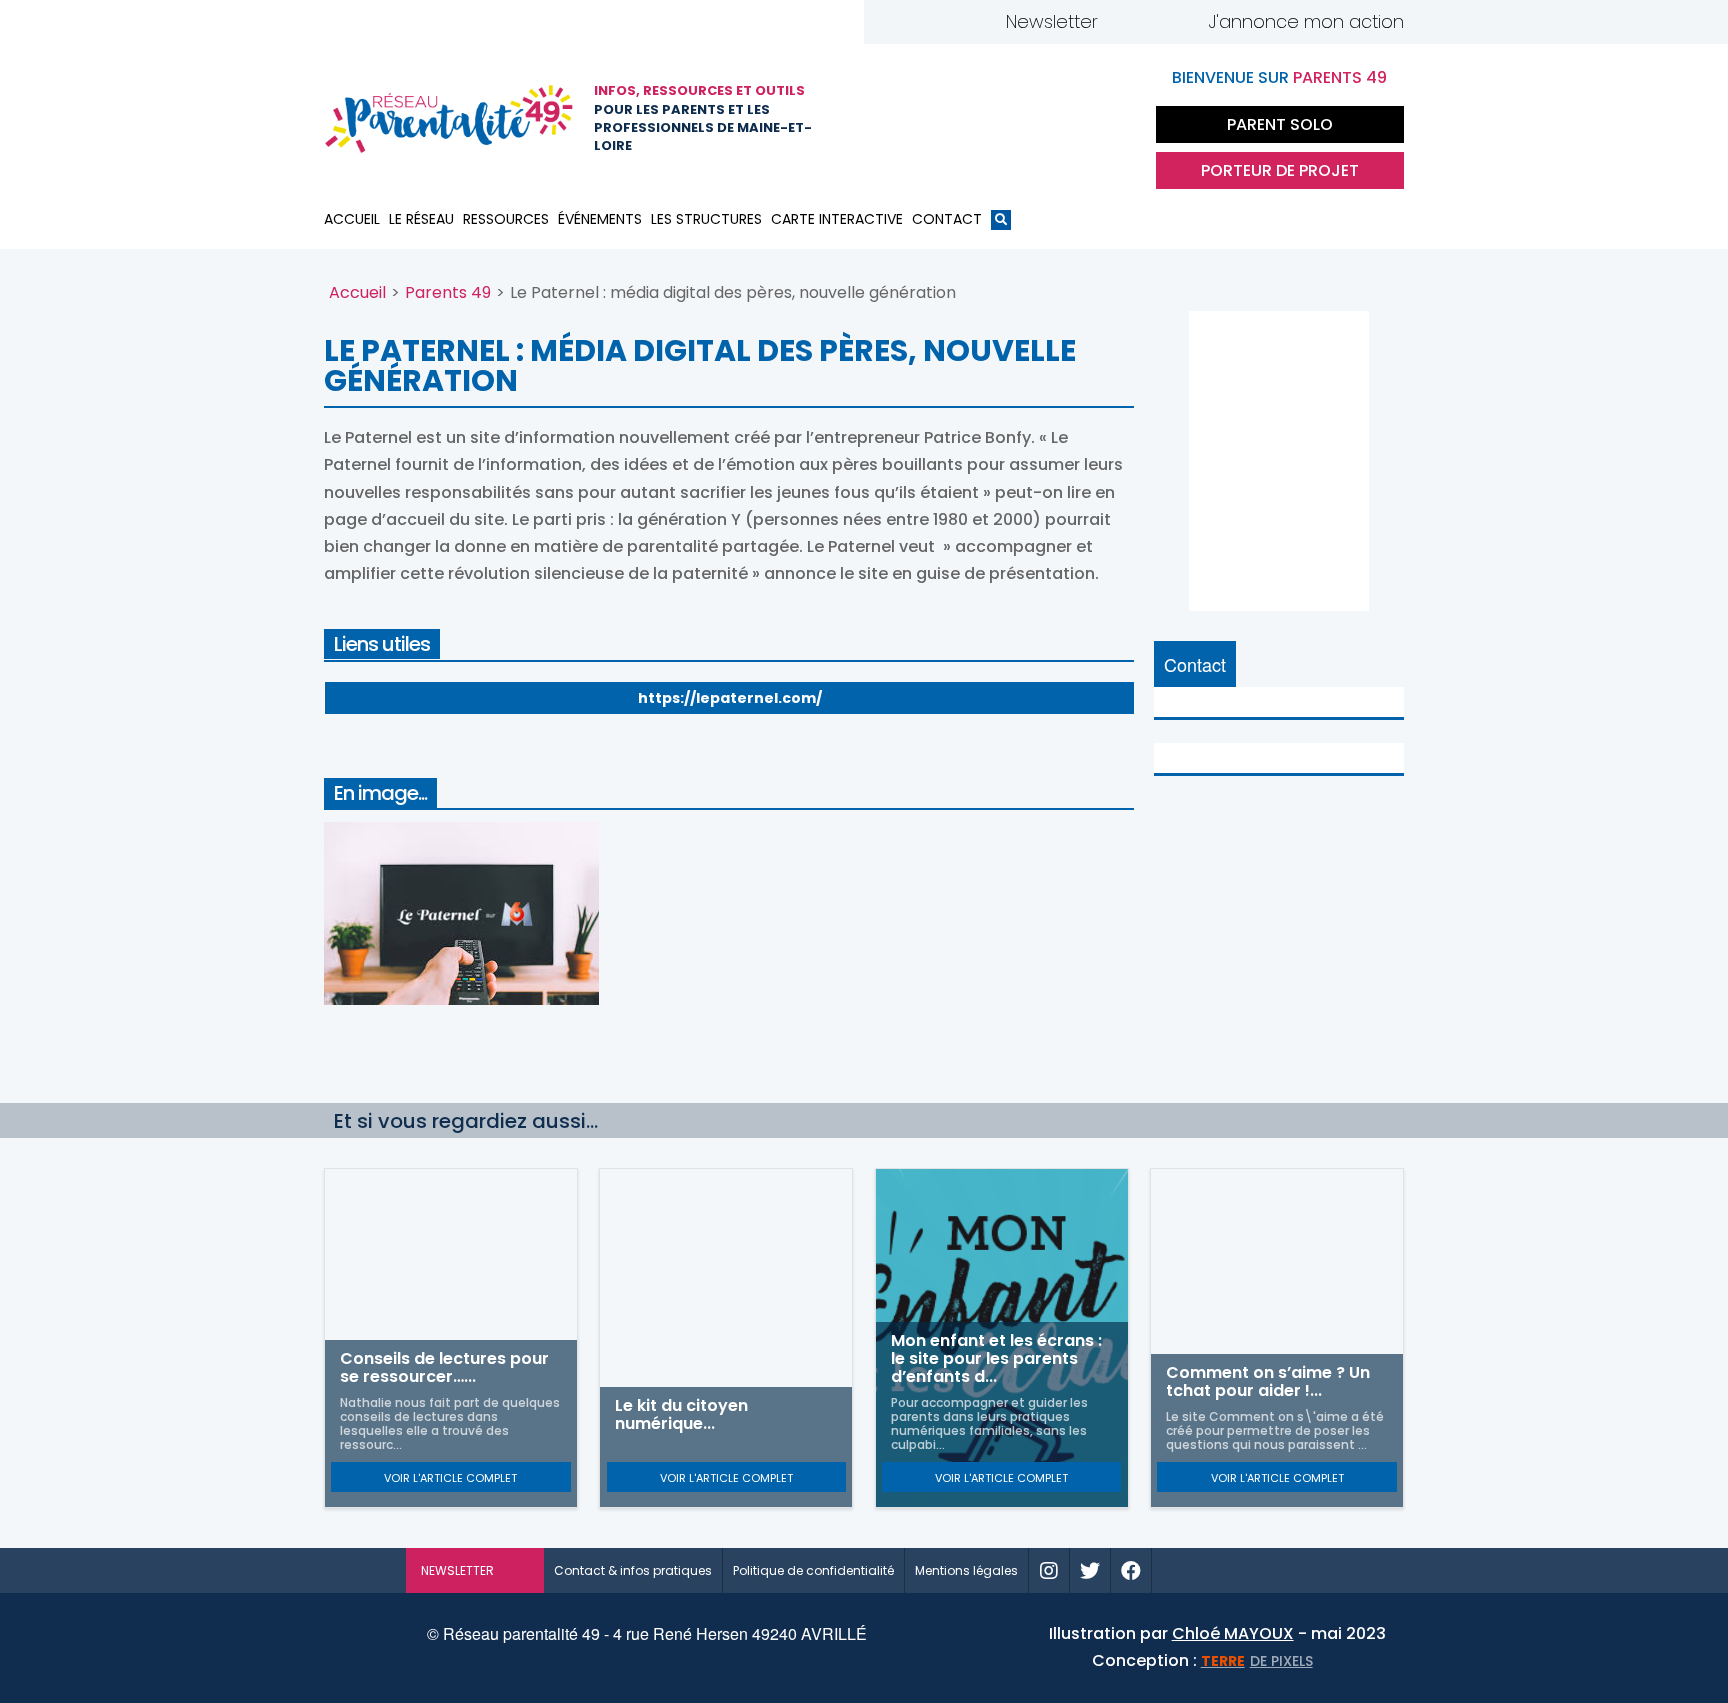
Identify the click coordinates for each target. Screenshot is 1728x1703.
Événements (600, 219)
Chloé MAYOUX (1233, 1633)
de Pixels (1257, 1661)
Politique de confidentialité (813, 1570)
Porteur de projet (1280, 170)
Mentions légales (966, 1570)
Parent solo (1280, 124)
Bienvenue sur (1279, 77)
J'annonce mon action (1306, 21)
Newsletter (1052, 21)
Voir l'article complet (450, 1478)
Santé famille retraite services (1009, 119)
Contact (947, 219)
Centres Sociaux (1109, 119)
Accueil (352, 219)
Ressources (506, 219)
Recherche (1001, 224)
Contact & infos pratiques (633, 1570)
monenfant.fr (1237, 1570)
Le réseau (421, 219)
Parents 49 (448, 292)
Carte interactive (837, 219)
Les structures (706, 219)
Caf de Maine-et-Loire (909, 119)
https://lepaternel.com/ (730, 698)
